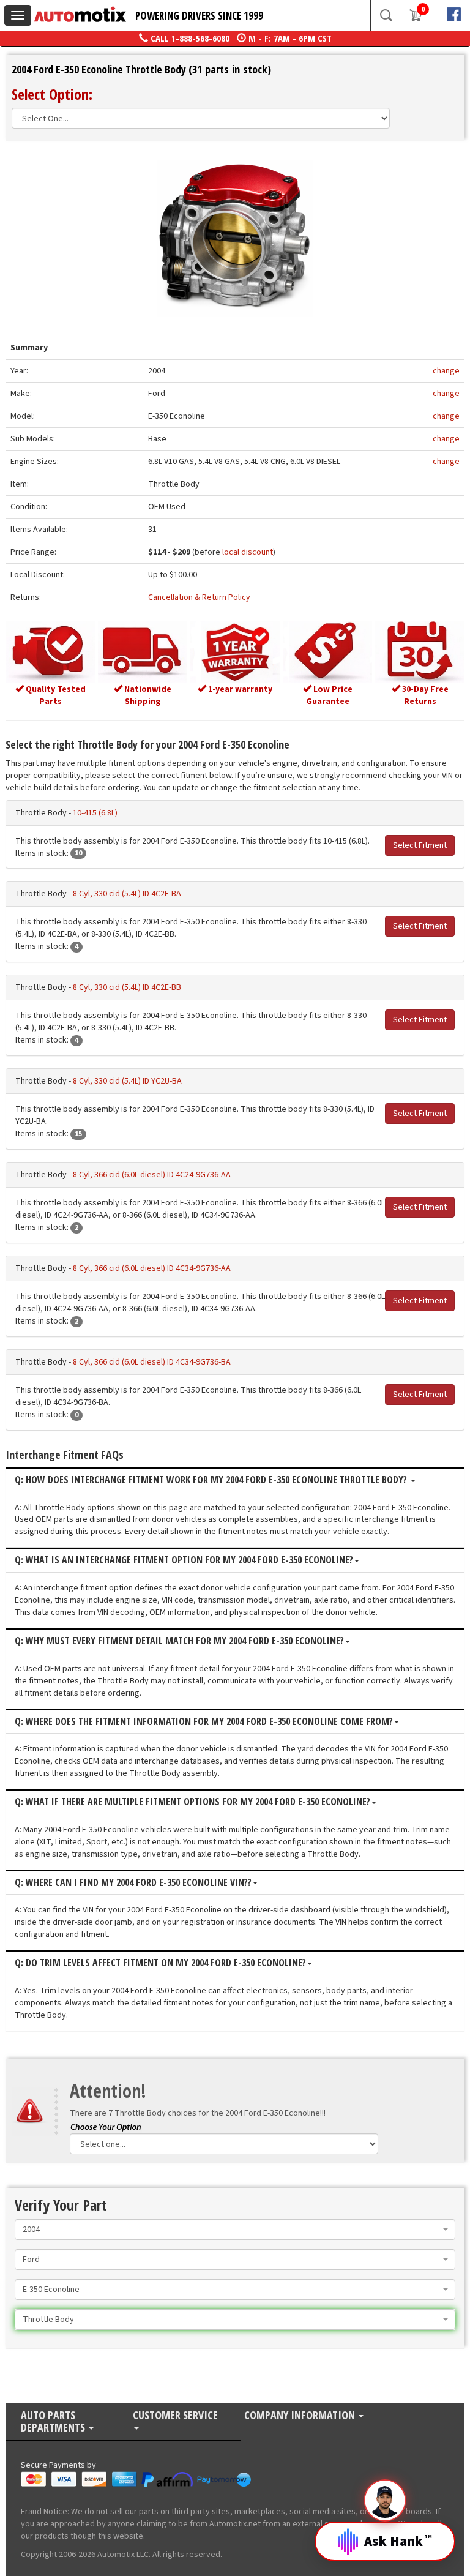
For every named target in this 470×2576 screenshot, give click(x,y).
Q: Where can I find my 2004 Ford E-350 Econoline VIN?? (133, 1883)
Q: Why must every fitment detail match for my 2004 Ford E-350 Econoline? (179, 1641)
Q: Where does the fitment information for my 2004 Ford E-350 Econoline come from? (204, 1722)
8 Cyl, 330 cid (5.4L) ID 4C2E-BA (127, 894)
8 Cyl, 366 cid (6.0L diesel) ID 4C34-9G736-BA (152, 1362)
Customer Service (175, 2416)
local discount (248, 552)
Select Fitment (420, 845)
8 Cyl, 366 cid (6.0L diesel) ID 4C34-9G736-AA (152, 1268)
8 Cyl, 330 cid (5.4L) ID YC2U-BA (127, 1081)
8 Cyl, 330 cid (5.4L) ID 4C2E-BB (127, 987)
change (446, 371)
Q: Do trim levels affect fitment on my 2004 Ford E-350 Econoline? (160, 1963)
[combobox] (235, 2230)
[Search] (386, 15)
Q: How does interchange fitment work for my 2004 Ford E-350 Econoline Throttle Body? (212, 1480)
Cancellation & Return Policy (199, 597)
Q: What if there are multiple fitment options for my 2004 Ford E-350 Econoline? (192, 1802)
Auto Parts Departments (54, 2422)
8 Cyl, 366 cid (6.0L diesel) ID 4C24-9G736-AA (152, 1175)
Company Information (301, 2416)
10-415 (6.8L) (95, 813)
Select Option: (52, 94)
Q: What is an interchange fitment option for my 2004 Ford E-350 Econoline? (184, 1560)
